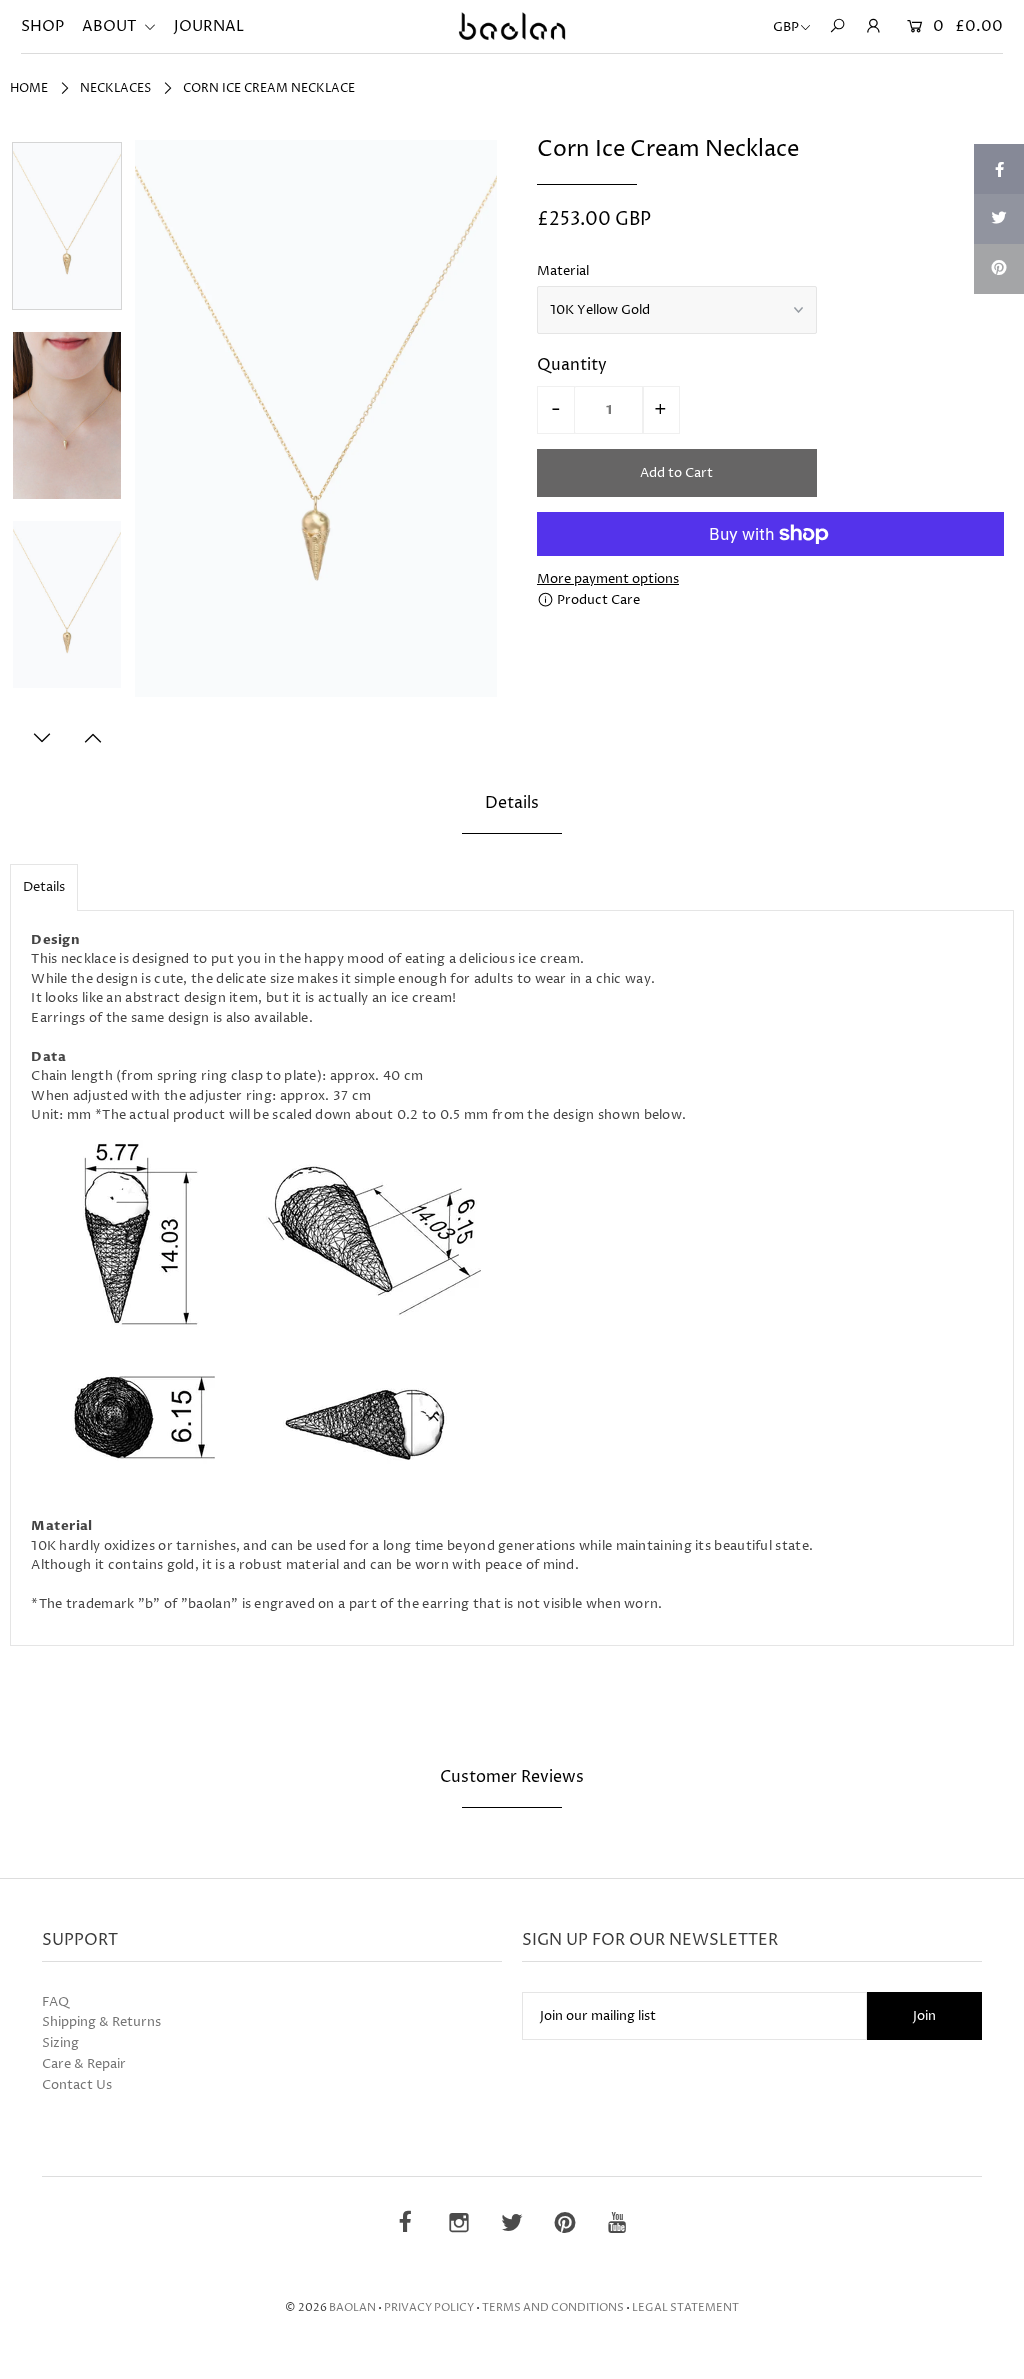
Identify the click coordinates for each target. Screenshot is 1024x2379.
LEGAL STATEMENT (685, 2307)
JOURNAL (209, 26)
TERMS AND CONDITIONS (553, 2307)
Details (44, 887)
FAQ (55, 2002)
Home (29, 88)
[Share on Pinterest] (999, 269)
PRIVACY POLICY (429, 2307)
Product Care (597, 600)
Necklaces (115, 88)
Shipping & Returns (101, 2022)
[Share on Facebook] (999, 169)
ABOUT (110, 26)
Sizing (60, 2043)
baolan (352, 2307)
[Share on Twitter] (999, 219)
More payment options (608, 579)
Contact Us (77, 2085)
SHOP (42, 26)
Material (563, 271)
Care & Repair (84, 2064)
